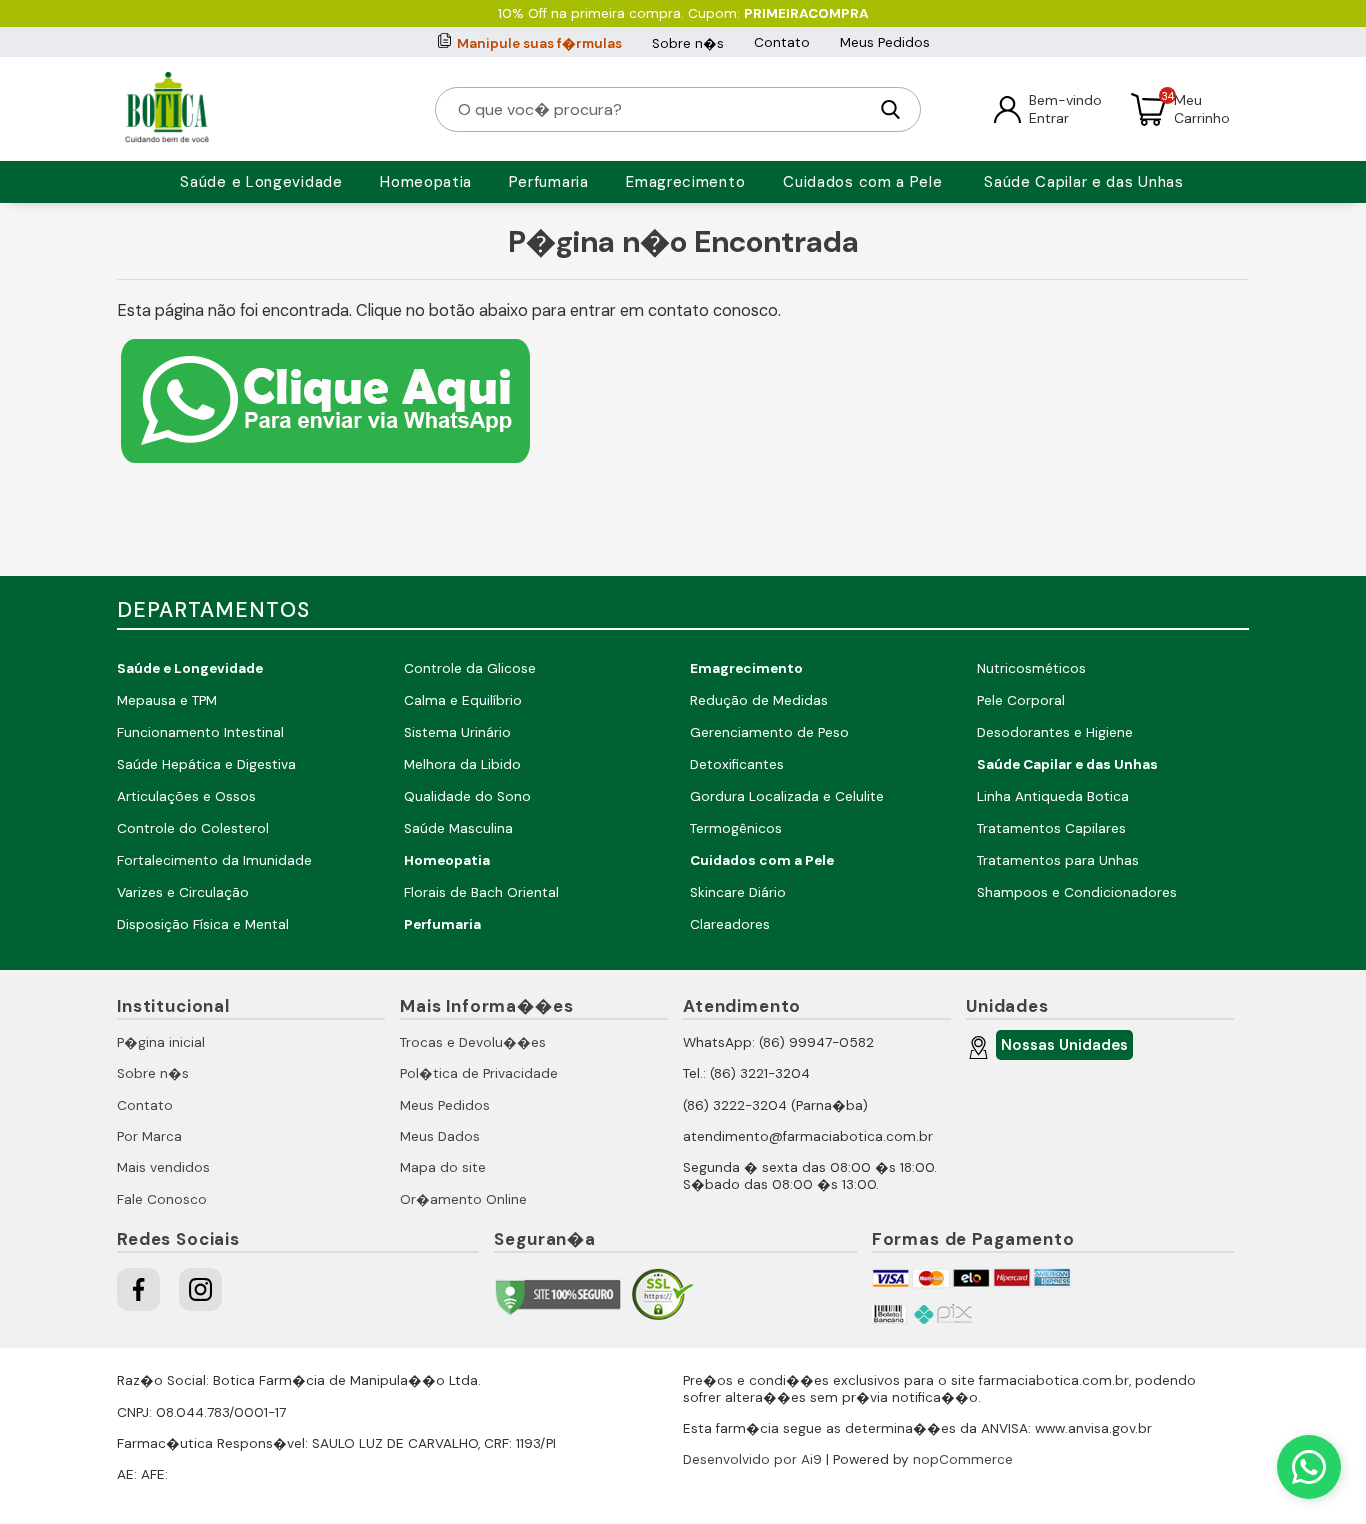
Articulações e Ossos (186, 796)
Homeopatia (426, 182)
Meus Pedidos (885, 42)
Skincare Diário (738, 892)
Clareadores (730, 924)
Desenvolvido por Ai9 (752, 1459)
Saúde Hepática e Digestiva (206, 764)
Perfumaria (549, 182)
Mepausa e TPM (167, 700)
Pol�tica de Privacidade (479, 1073)
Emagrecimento (685, 182)
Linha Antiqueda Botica (1053, 796)
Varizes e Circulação (183, 892)
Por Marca (149, 1136)
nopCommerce (963, 1459)
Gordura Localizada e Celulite (787, 796)
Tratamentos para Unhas (1058, 860)
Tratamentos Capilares (1051, 828)
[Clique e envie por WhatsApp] (325, 465)
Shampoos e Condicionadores (1077, 892)
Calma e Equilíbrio (463, 700)
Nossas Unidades (1064, 1045)
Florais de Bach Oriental (481, 892)
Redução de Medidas (759, 700)
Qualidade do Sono (467, 796)
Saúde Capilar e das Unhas (1084, 182)
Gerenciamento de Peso (769, 732)
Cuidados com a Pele (862, 182)
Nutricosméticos (1031, 668)
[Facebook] (138, 1289)
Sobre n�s (688, 43)
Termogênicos (736, 828)
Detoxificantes (737, 764)
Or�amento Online (463, 1199)
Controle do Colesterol (193, 828)
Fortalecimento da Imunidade (214, 860)
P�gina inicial (161, 1042)
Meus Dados (440, 1136)
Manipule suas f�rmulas (539, 43)
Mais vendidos (163, 1167)
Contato (782, 42)
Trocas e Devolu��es (473, 1042)
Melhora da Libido (462, 764)
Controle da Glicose (470, 668)
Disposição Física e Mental (203, 924)
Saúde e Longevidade (261, 182)
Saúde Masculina (458, 828)
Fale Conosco (162, 1199)
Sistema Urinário (457, 732)
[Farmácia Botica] (167, 109)
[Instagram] (200, 1289)
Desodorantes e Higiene (1055, 732)
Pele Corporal (1021, 700)
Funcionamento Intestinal (200, 732)
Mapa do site (443, 1167)
